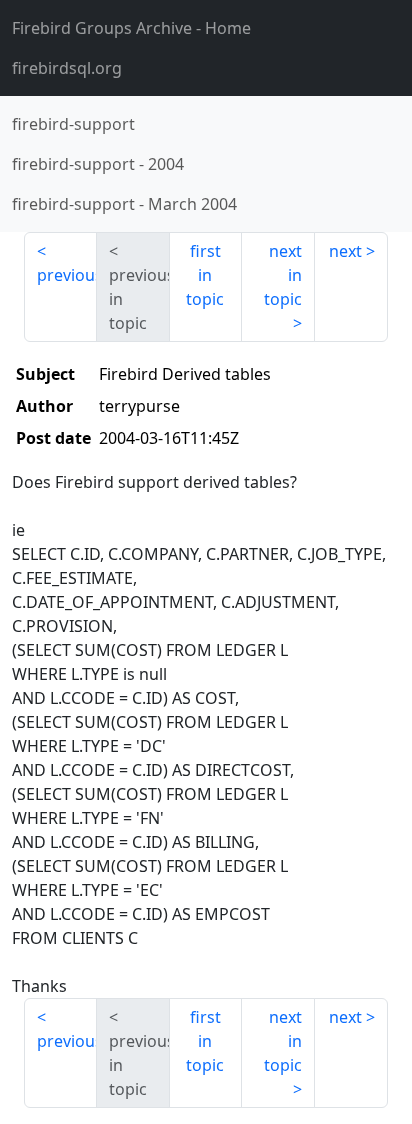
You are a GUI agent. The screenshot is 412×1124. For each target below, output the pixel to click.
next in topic (283, 275)
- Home (131, 28)
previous (67, 275)
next (345, 251)
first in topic (205, 275)
